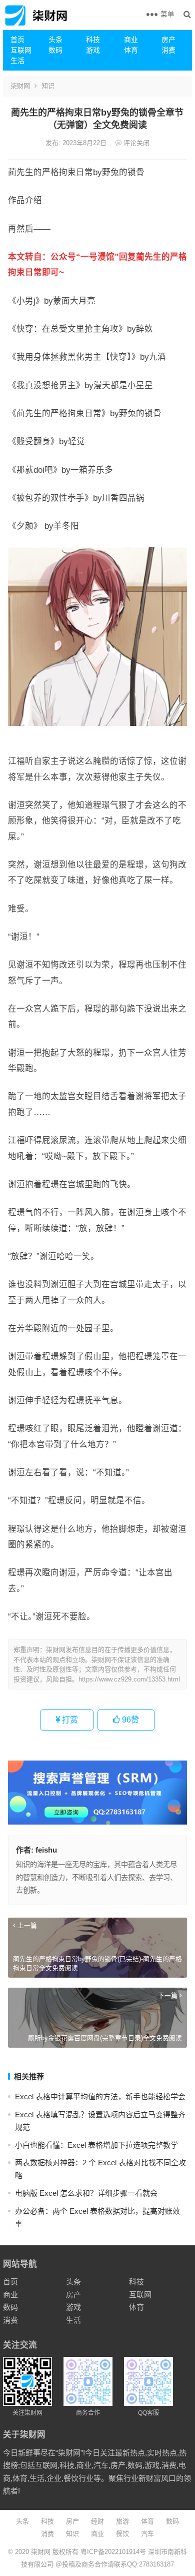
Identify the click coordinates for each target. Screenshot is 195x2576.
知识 (48, 86)
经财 (97, 2521)
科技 (93, 40)
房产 (168, 40)
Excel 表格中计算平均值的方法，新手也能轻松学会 (100, 2096)
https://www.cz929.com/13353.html (129, 1679)
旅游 (122, 2521)
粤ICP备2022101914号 (113, 2552)
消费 (168, 50)
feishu (46, 1850)
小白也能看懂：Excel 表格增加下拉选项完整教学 (96, 2145)
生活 (17, 61)
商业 (131, 40)
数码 (55, 50)
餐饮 (122, 2534)
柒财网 (20, 86)
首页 (17, 40)
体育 (131, 50)
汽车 (147, 2534)
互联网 (21, 50)
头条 (55, 40)
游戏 (93, 50)
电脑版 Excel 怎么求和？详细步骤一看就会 (86, 2193)
